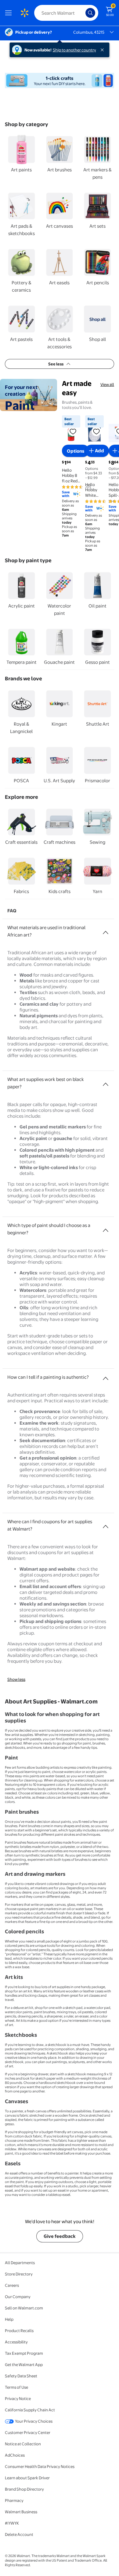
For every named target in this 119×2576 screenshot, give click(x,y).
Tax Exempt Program (24, 2353)
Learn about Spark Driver (27, 2478)
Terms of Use (16, 2387)
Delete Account (19, 2534)
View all (107, 384)
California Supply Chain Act (30, 2410)
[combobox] (66, 13)
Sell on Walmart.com (24, 2308)
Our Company (18, 2297)
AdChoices (15, 2455)
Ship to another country (74, 50)
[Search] (90, 13)
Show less (16, 1679)
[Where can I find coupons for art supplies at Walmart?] (106, 1524)
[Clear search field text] (82, 13)
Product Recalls (19, 2331)
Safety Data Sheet (21, 2376)
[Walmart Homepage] (24, 13)
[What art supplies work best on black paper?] (106, 1082)
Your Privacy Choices (34, 2421)
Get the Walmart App (24, 2365)
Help (9, 2319)
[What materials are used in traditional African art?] (106, 930)
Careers (12, 2285)
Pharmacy (14, 2500)
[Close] (103, 50)
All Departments (20, 2263)
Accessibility (16, 2342)
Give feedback (60, 2236)
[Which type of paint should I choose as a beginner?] (106, 1228)
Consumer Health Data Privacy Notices (40, 2466)
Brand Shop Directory (24, 2489)
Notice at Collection (23, 2444)
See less (56, 364)
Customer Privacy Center (28, 2432)
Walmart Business (21, 2512)
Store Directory (19, 2274)
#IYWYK (12, 2523)
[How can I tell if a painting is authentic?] (106, 1376)
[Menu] (10, 13)
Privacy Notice (18, 2398)
